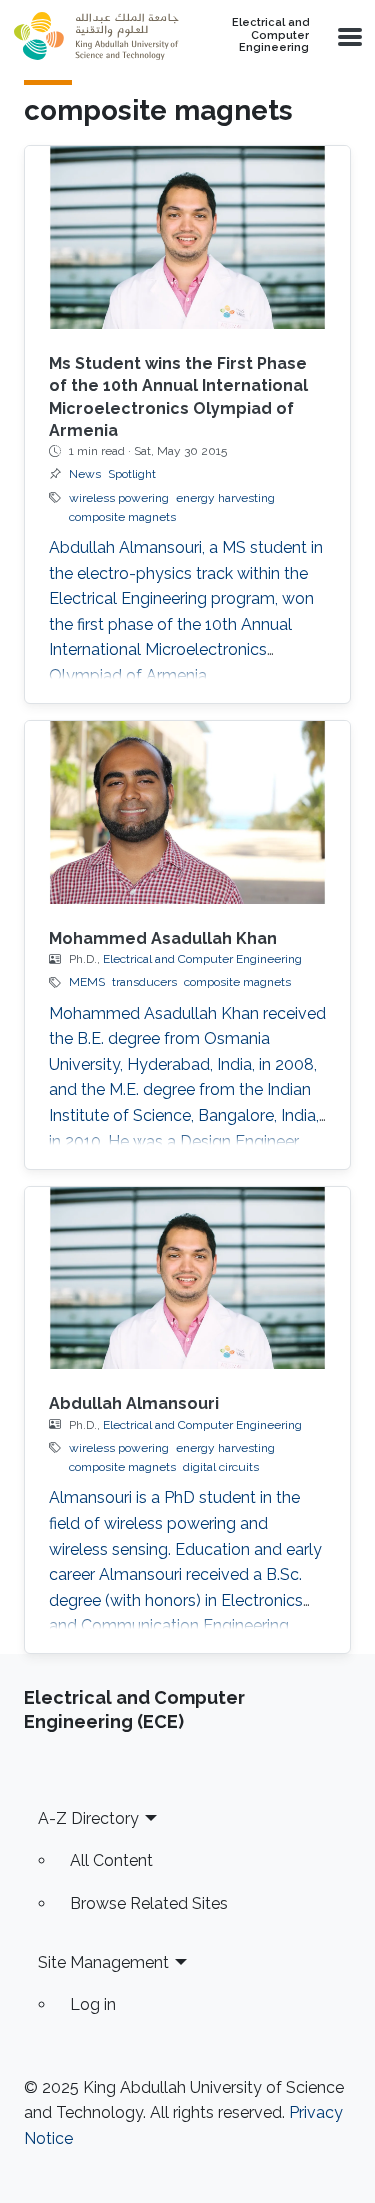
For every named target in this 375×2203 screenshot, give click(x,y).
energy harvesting (225, 498)
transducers (144, 982)
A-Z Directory (88, 1818)
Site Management (103, 1962)
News (85, 474)
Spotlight (132, 474)
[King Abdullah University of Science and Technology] (96, 36)
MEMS (87, 982)
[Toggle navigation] (348, 36)
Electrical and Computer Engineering (270, 35)
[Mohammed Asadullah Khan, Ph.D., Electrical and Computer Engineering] (187, 812)
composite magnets (122, 517)
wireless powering (119, 498)
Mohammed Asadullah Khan (163, 938)
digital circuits (221, 1467)
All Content (111, 1860)
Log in (93, 2004)
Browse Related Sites (149, 1903)
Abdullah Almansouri (134, 1403)
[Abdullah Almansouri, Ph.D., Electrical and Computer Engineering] (187, 1278)
